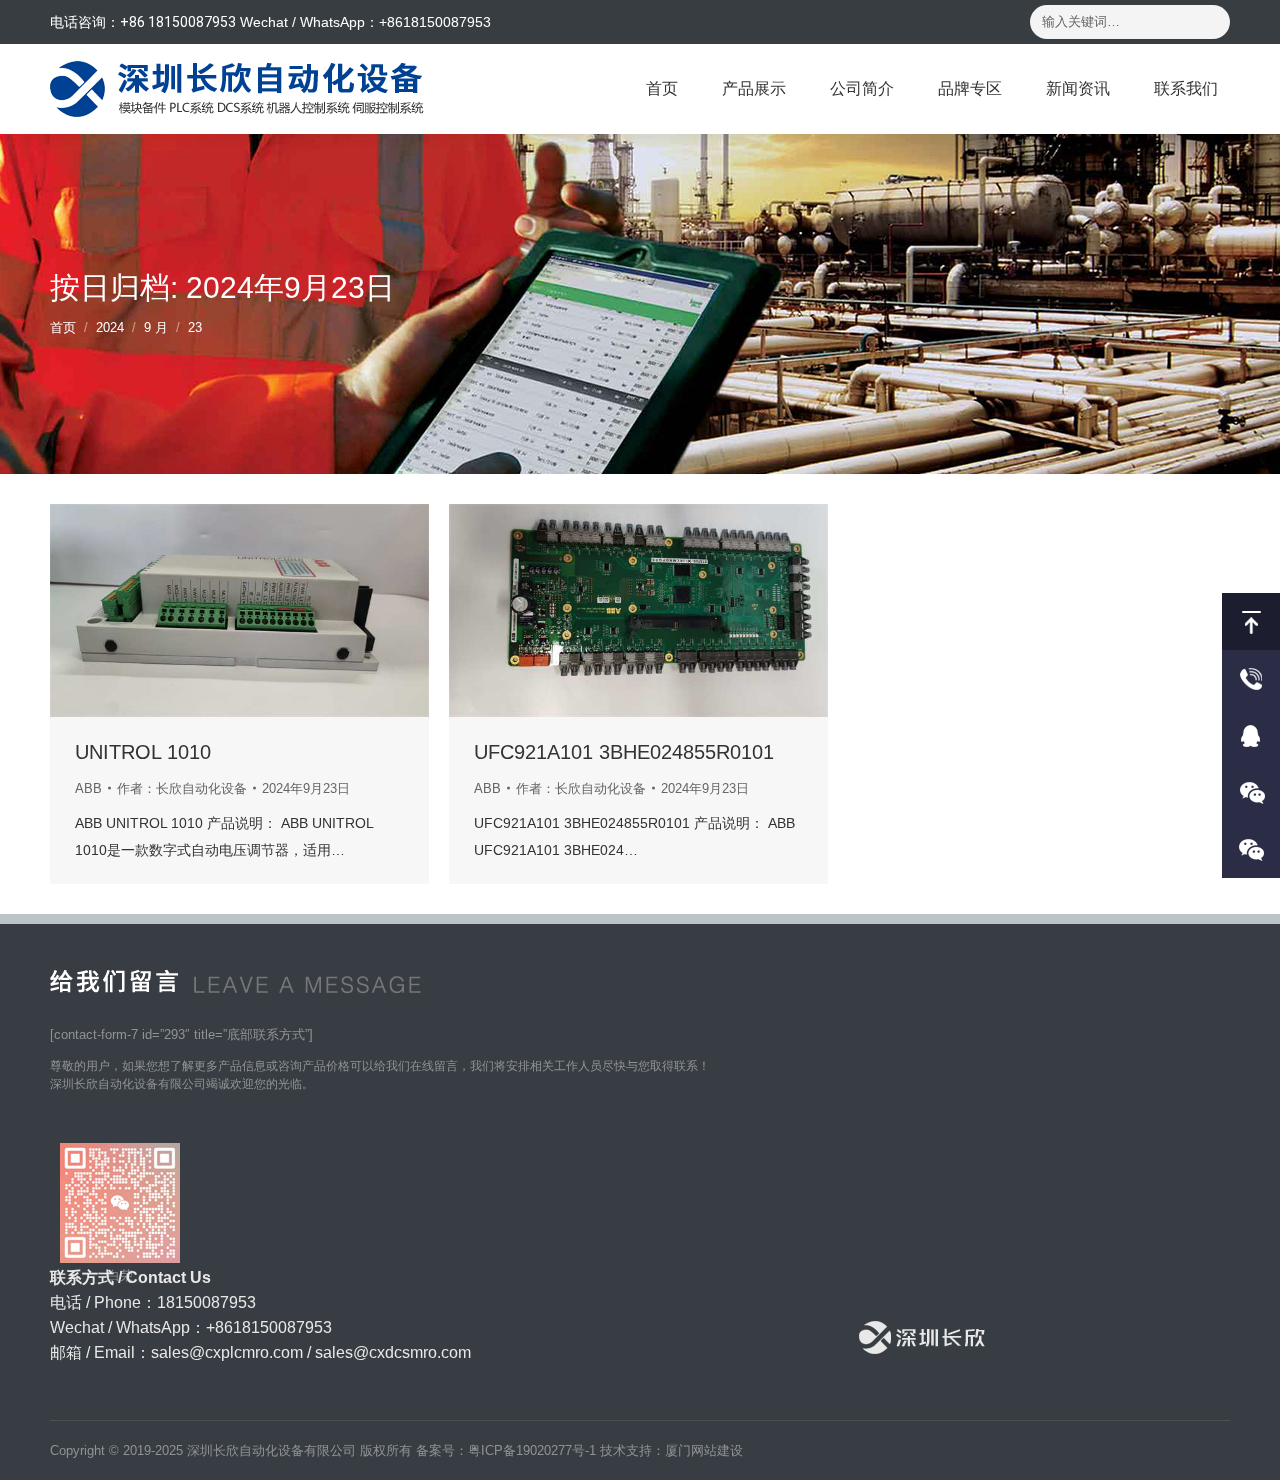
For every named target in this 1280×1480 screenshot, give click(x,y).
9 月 (156, 327)
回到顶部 (1251, 621)
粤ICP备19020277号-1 (532, 1450)
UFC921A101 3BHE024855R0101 (624, 752)
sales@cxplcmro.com (227, 1352)
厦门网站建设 (704, 1450)
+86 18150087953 (178, 22)
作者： (182, 788)
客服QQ (1251, 735)
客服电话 (1251, 678)
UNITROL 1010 (143, 752)
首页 (63, 327)
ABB (88, 788)
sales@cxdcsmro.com (393, 1352)
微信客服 (1251, 792)
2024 (110, 327)
